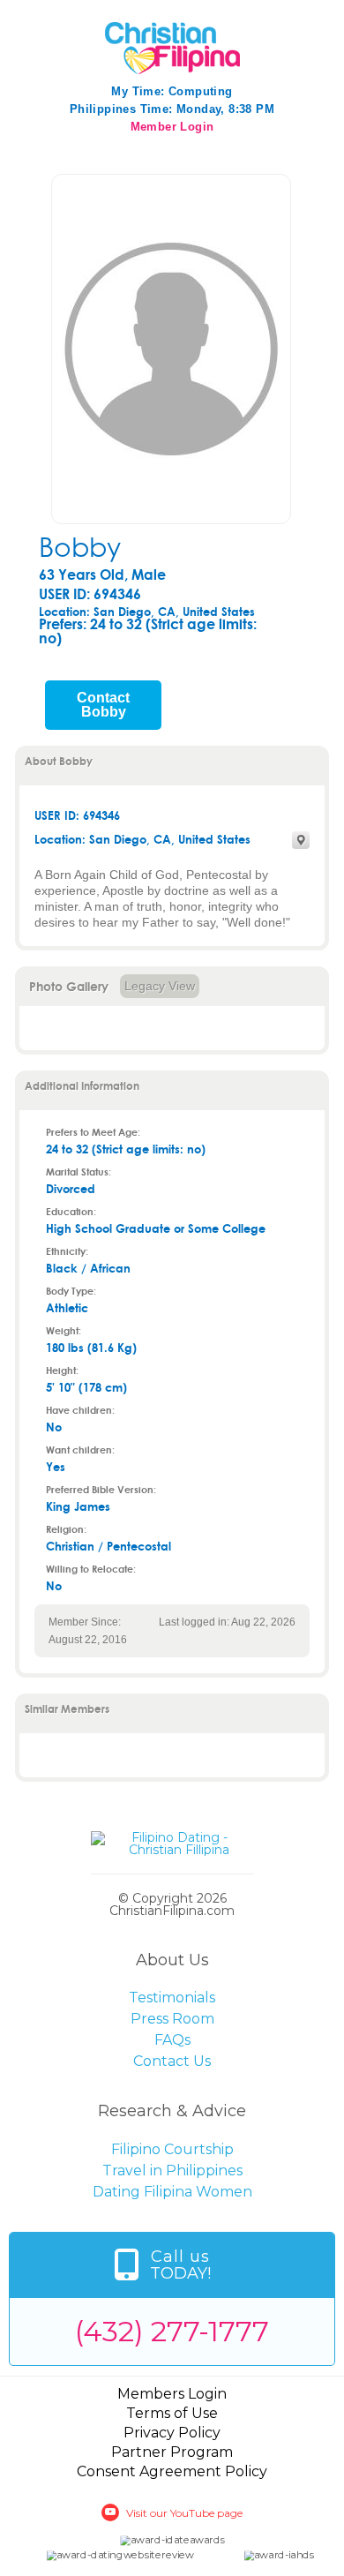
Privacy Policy (172, 2433)
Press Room (172, 2019)
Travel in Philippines (172, 2170)
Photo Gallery (69, 986)
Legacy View (160, 986)
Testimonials (172, 1998)
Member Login (172, 127)
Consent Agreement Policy (172, 2471)
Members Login (172, 2394)
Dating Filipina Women (172, 2192)
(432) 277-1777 (172, 2331)
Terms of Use (172, 2413)
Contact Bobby (103, 705)
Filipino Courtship (172, 2149)
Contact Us (172, 2061)
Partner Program (172, 2452)
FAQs (172, 2040)
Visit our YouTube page (184, 2513)
